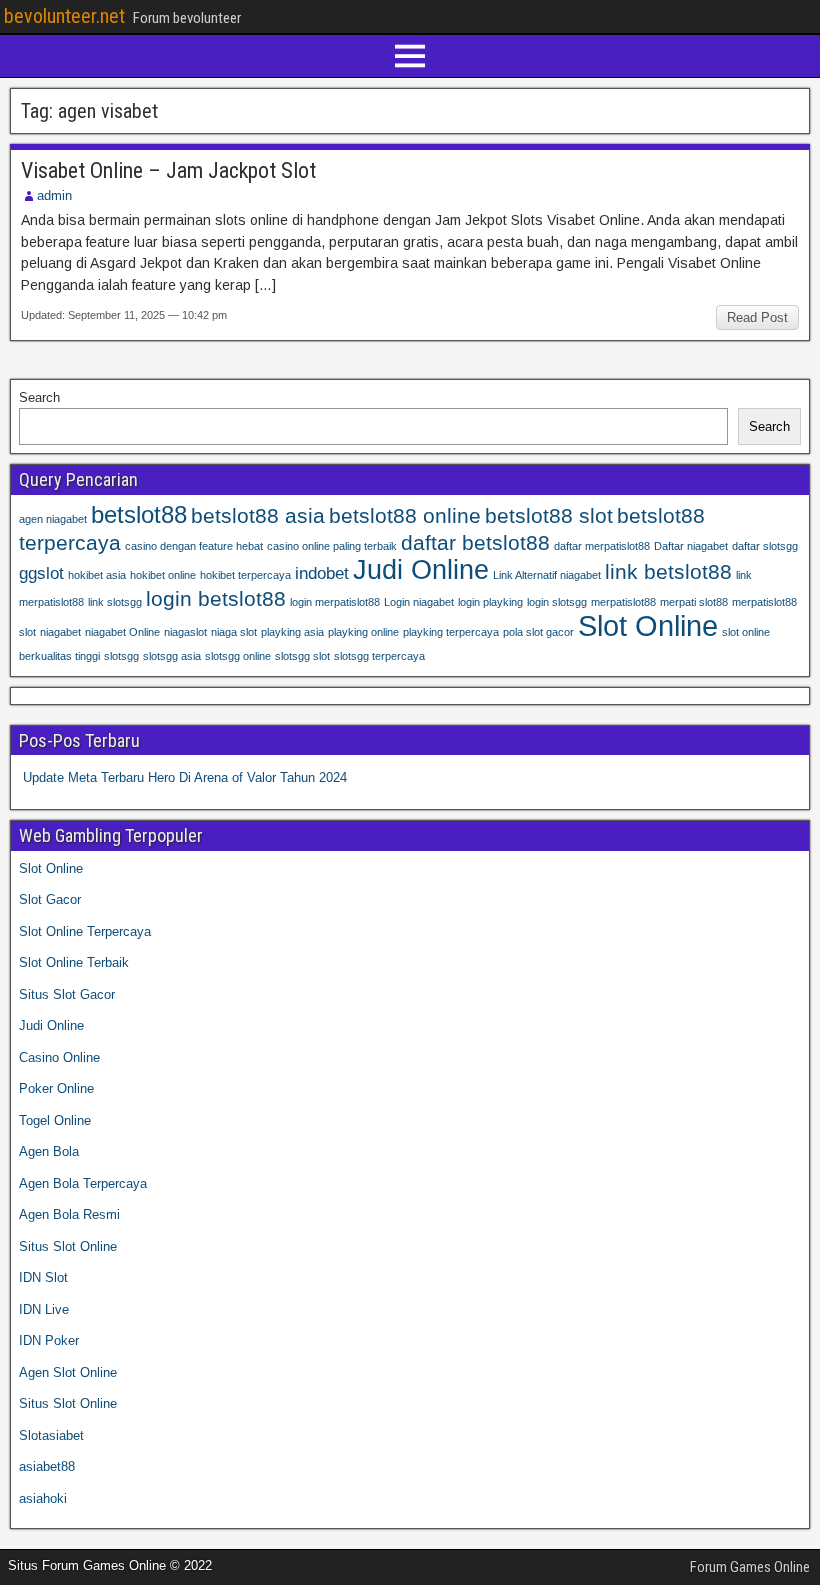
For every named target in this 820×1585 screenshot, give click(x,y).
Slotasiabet (51, 1435)
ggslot (41, 573)
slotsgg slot (302, 656)
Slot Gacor (50, 899)
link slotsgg (115, 602)
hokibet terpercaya (245, 575)
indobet (322, 573)
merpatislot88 (623, 602)
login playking (490, 602)
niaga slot (234, 632)
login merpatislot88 (335, 602)
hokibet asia (97, 575)
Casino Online (59, 1057)
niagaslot (185, 632)
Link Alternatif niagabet (547, 575)
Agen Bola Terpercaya (83, 1183)
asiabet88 (47, 1466)
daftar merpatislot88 (602, 546)
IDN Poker (49, 1340)
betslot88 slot (549, 515)
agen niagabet (53, 519)
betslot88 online (405, 515)
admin (54, 195)
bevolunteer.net (64, 16)
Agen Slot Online (68, 1372)
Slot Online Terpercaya (85, 931)
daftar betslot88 (475, 542)
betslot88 (139, 514)
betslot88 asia (258, 515)
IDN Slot (43, 1277)
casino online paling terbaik (332, 546)
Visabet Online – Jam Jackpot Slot (168, 170)
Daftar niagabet (691, 546)
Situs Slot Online (68, 1246)
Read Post (757, 317)
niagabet (60, 632)
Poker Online (56, 1088)
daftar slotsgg (765, 546)
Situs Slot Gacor (67, 994)
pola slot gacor (538, 632)
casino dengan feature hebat (194, 546)
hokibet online (163, 575)
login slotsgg (557, 602)
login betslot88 (216, 598)
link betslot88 (668, 571)
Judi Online (421, 570)
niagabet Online (122, 632)
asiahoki (43, 1498)
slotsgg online (238, 656)
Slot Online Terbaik (74, 962)
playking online (363, 632)
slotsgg (121, 656)
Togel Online (55, 1120)
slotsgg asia (172, 656)
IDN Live (44, 1309)
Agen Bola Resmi (69, 1214)
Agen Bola (49, 1151)
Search (39, 397)
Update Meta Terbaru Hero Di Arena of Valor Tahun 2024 (185, 777)
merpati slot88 (694, 602)
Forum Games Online (750, 1567)
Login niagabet (419, 602)
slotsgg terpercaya (379, 656)
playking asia (292, 632)
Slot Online (648, 625)
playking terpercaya (451, 632)
